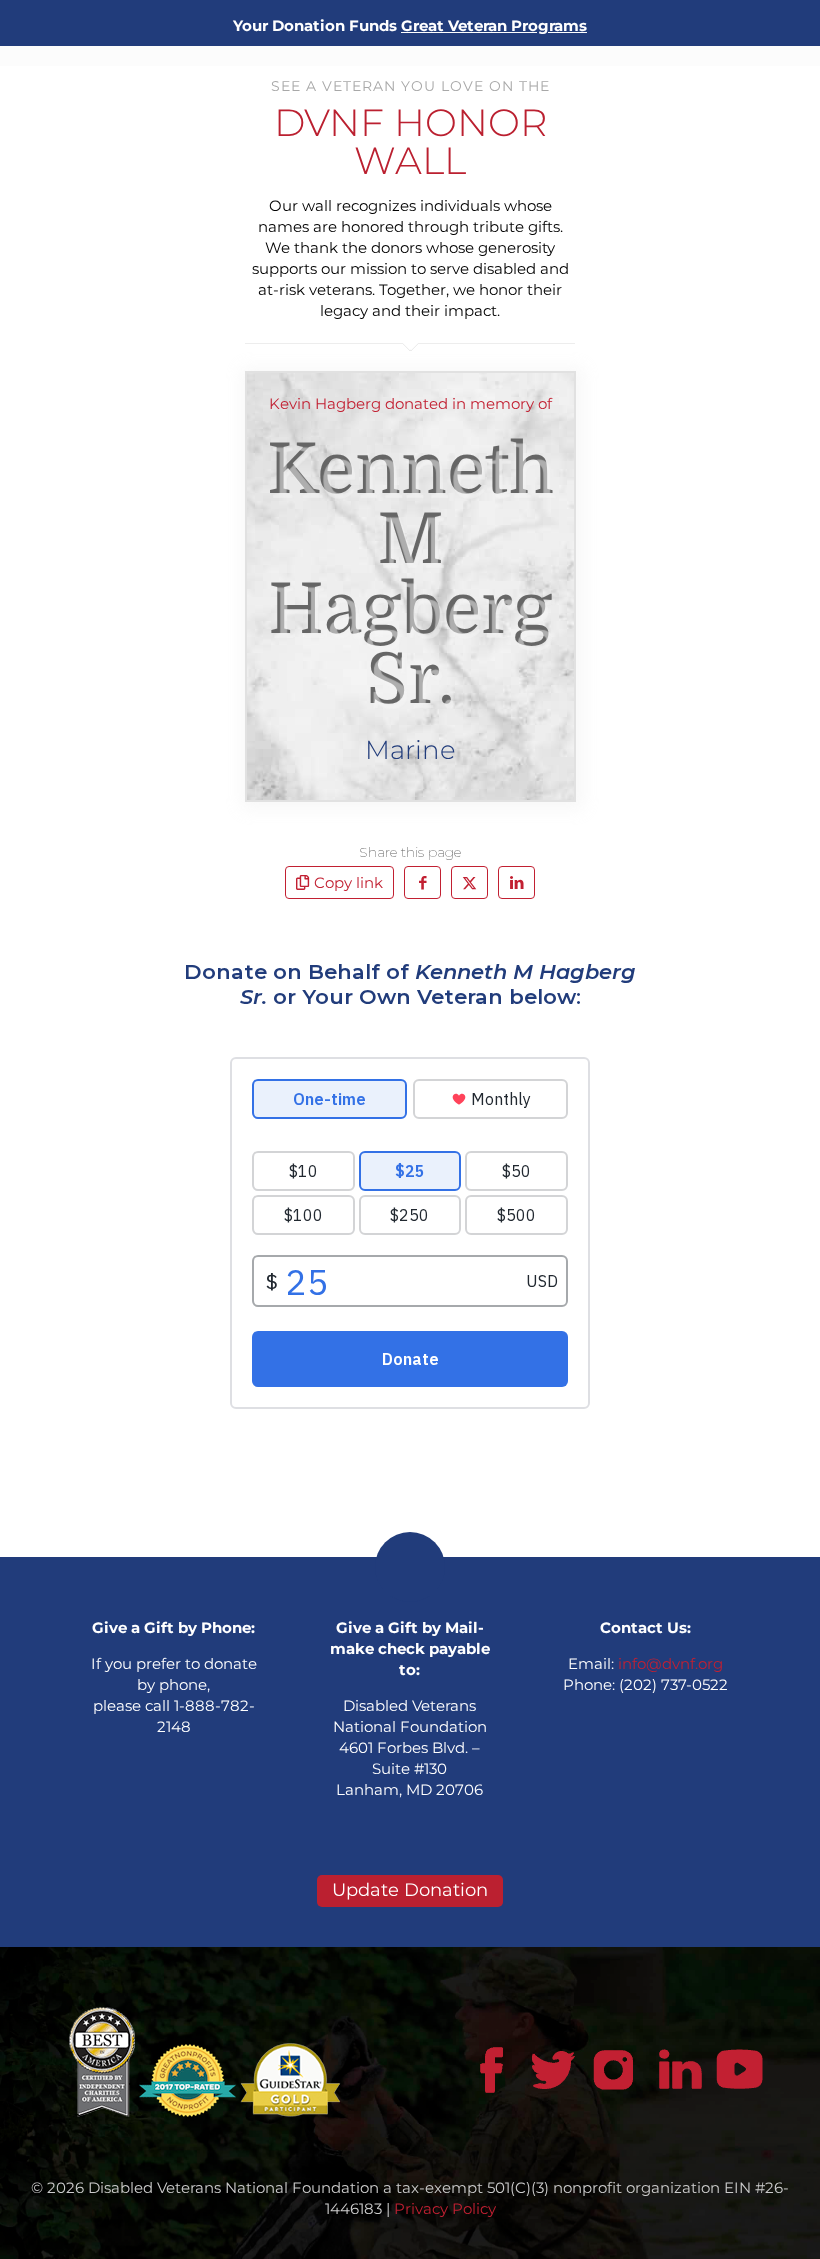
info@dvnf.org (670, 1663)
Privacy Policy (445, 2208)
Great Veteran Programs (494, 25)
